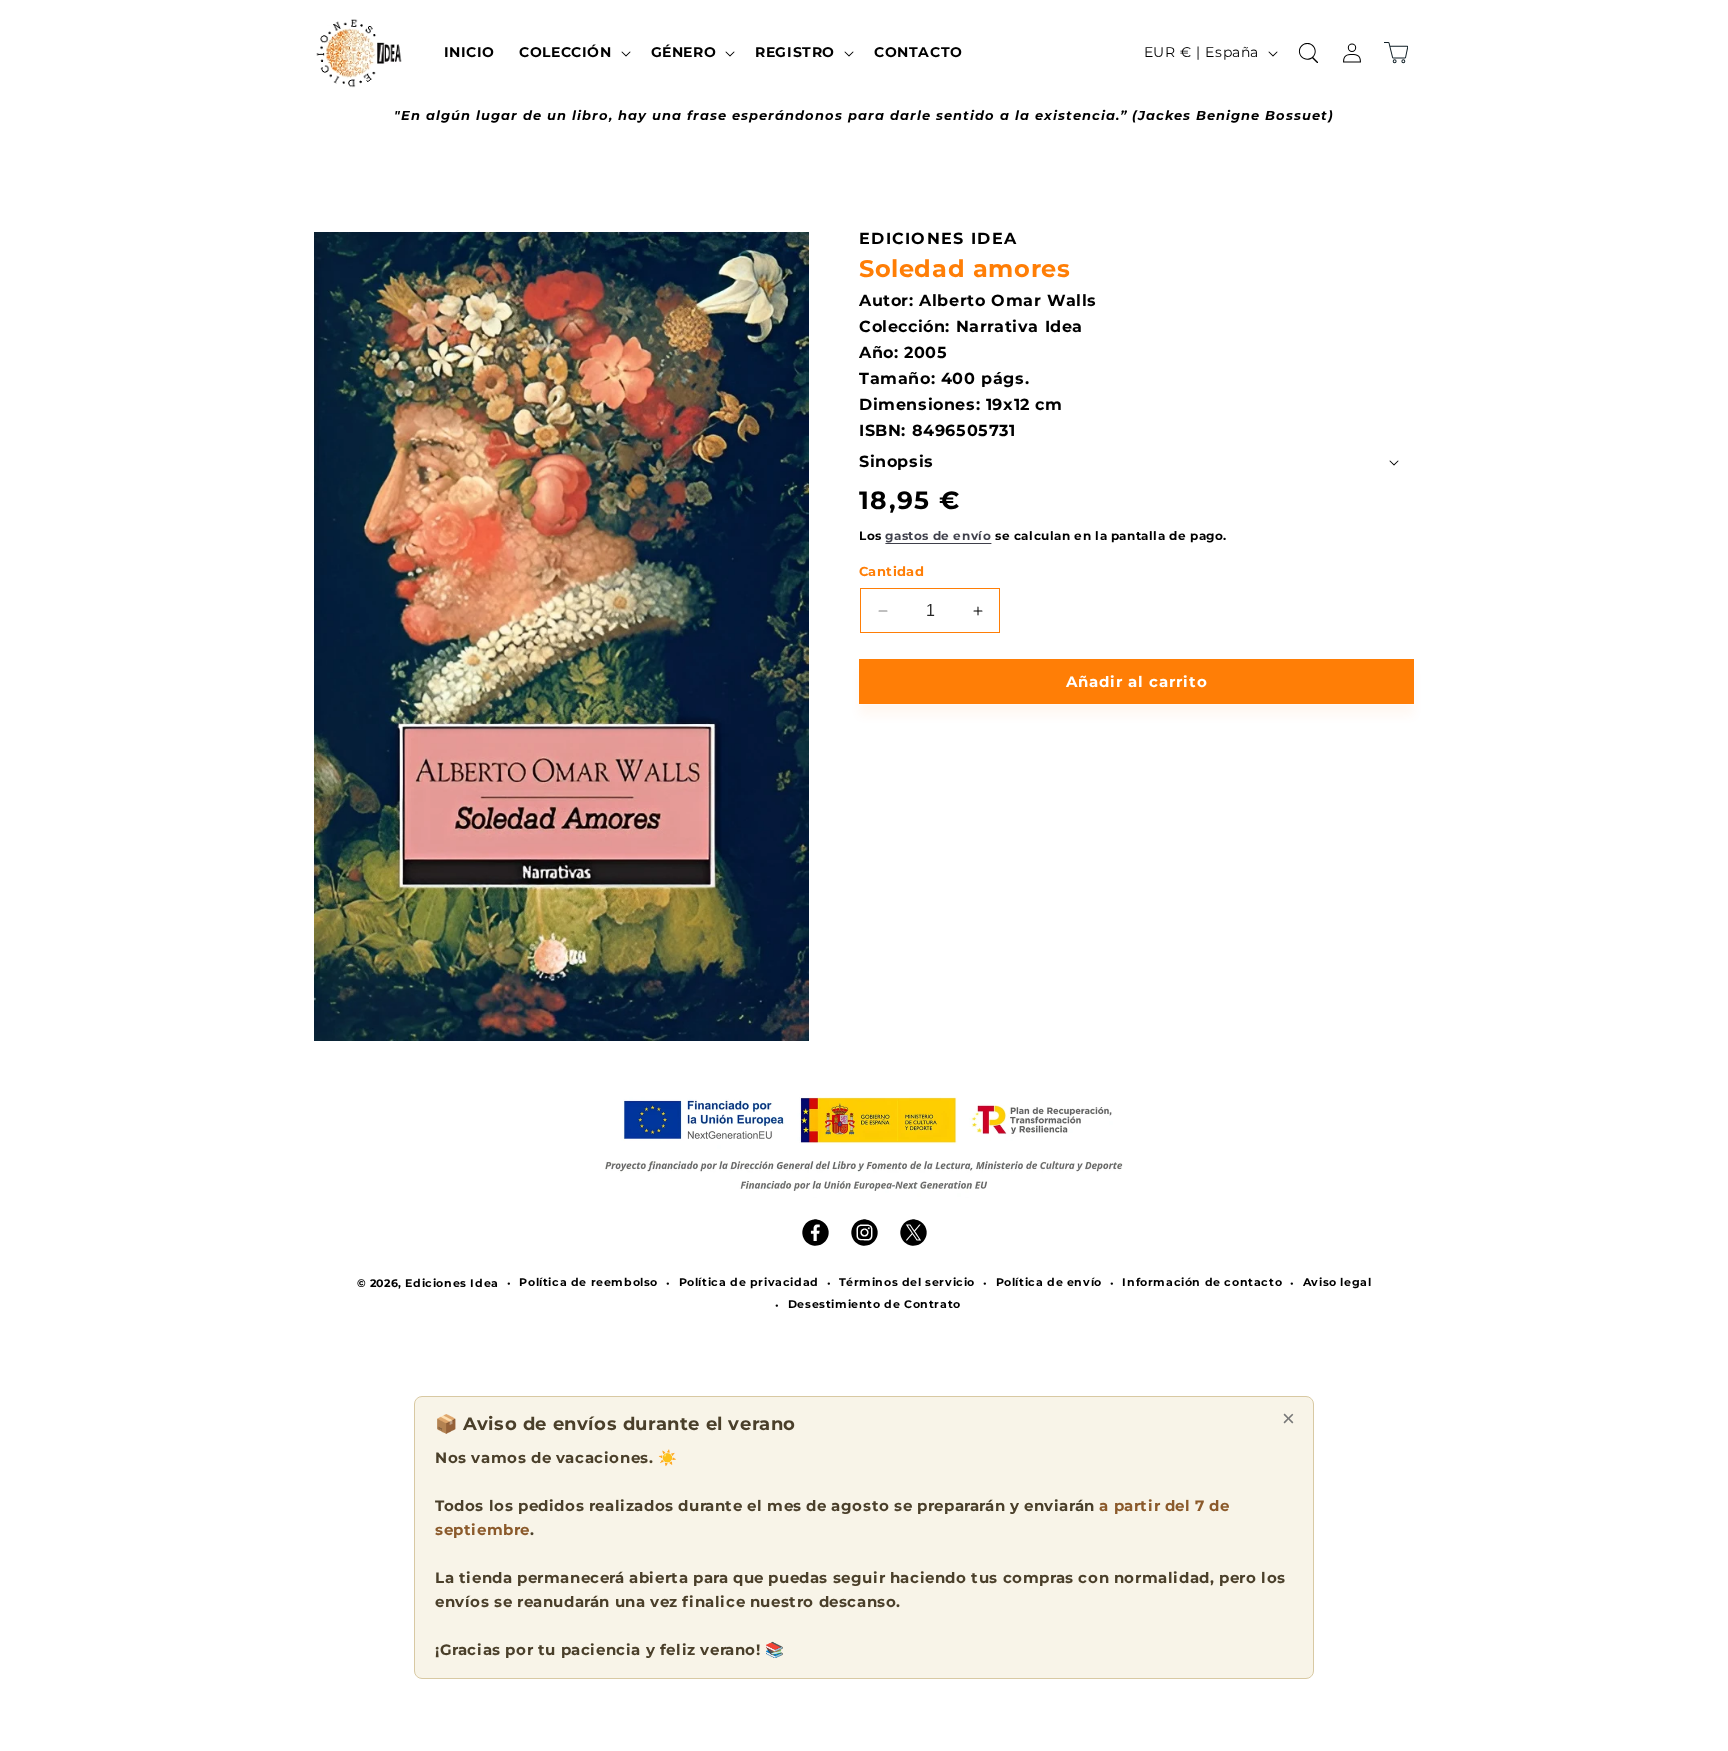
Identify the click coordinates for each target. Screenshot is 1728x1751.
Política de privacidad (749, 1282)
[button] (572, 52)
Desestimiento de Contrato (874, 1304)
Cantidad (891, 571)
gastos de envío (938, 535)
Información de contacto (1202, 1282)
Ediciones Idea (451, 1283)
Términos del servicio (907, 1282)
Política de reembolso (588, 1282)
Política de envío (1049, 1282)
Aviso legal (1337, 1282)
